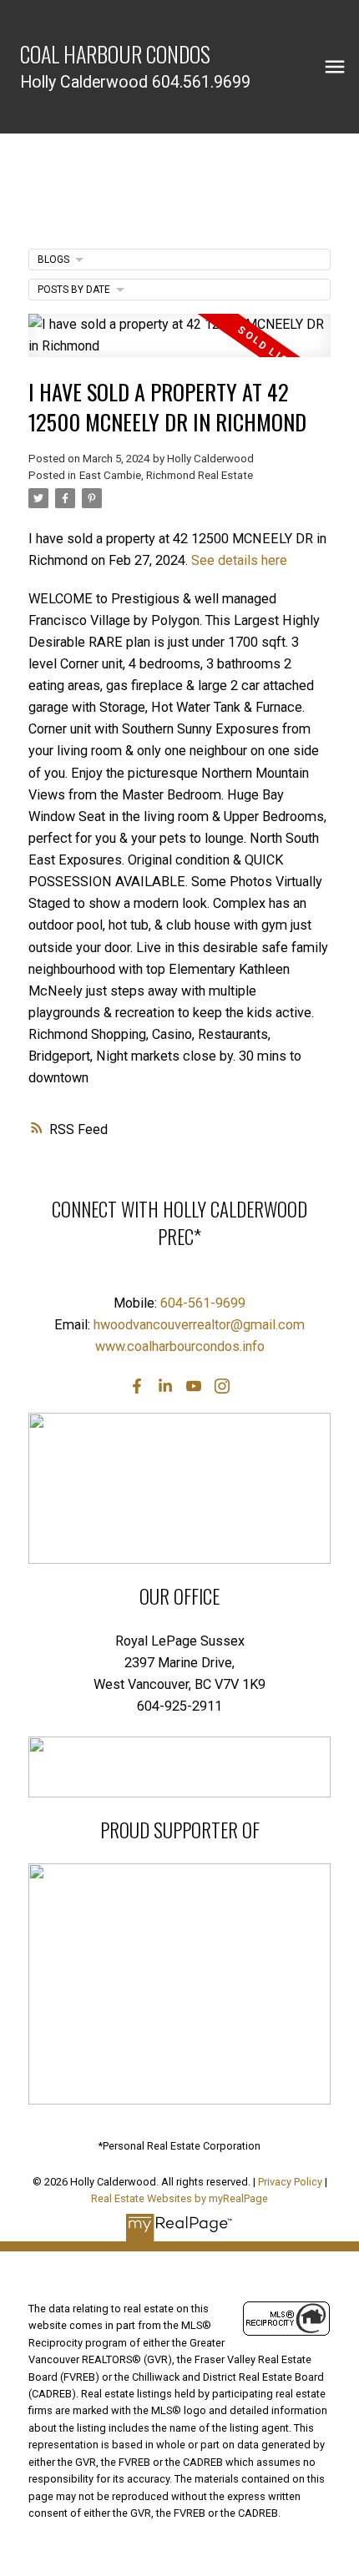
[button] (137, 1386)
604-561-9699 (203, 1303)
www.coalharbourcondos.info (180, 1346)
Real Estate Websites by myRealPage (179, 2198)
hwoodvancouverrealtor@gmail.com (199, 1325)
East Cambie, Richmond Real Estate (166, 475)
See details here (239, 560)
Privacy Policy (290, 2182)
